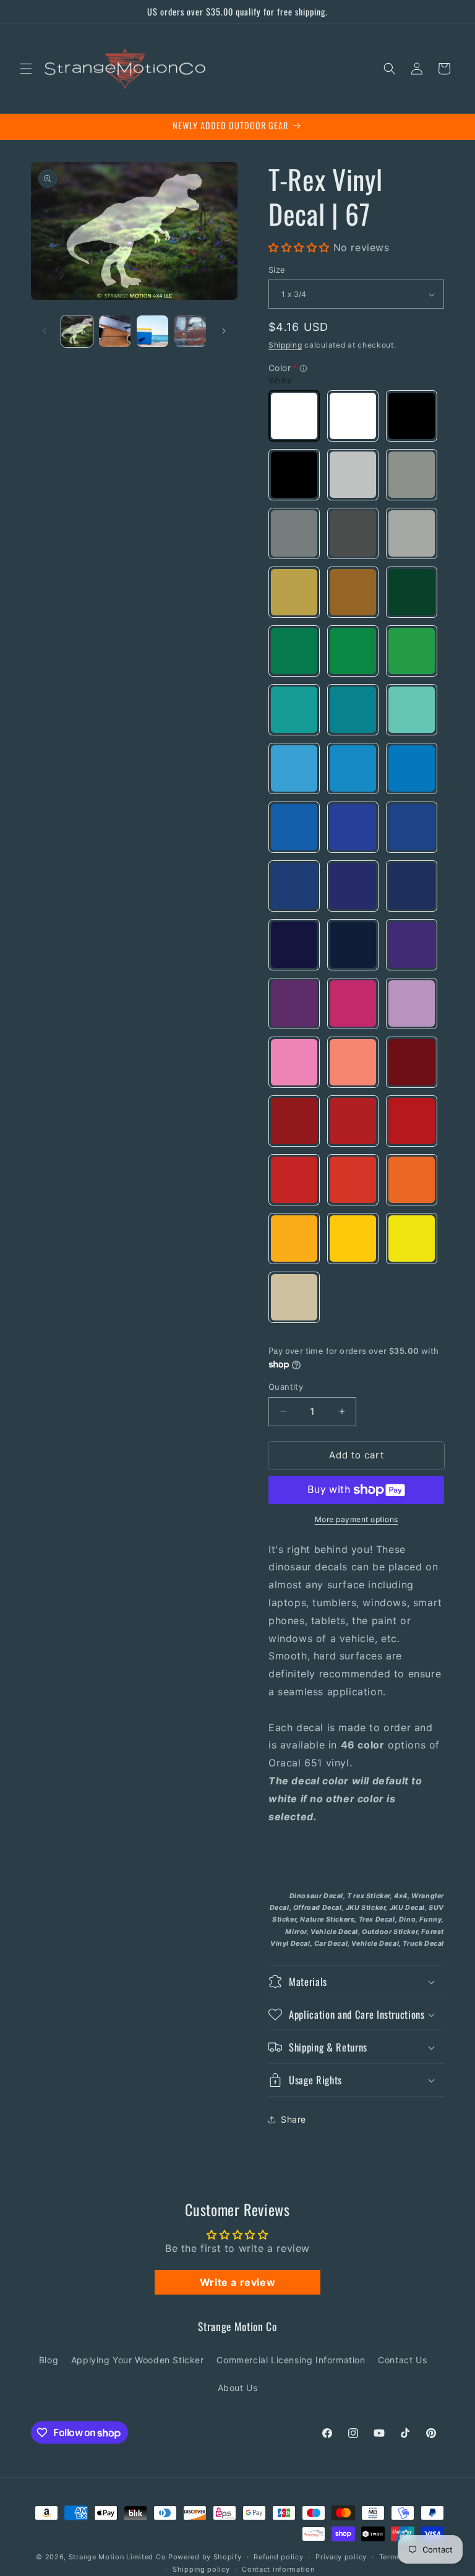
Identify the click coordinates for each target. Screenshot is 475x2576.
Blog (49, 2360)
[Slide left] (45, 331)
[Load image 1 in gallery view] (77, 331)
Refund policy (278, 2557)
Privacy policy (341, 2557)
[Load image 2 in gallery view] (115, 331)
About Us (238, 2388)
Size (277, 270)
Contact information (278, 2569)
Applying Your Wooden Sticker (138, 2360)
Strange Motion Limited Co (118, 2557)
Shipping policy (201, 2569)
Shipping (285, 345)
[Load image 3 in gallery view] (152, 331)
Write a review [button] (237, 2282)
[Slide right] (224, 331)
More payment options (357, 1519)
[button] (26, 69)
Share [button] (293, 2119)
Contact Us (402, 2360)
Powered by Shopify (205, 2557)
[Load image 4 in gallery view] (190, 331)
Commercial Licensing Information (291, 2360)
